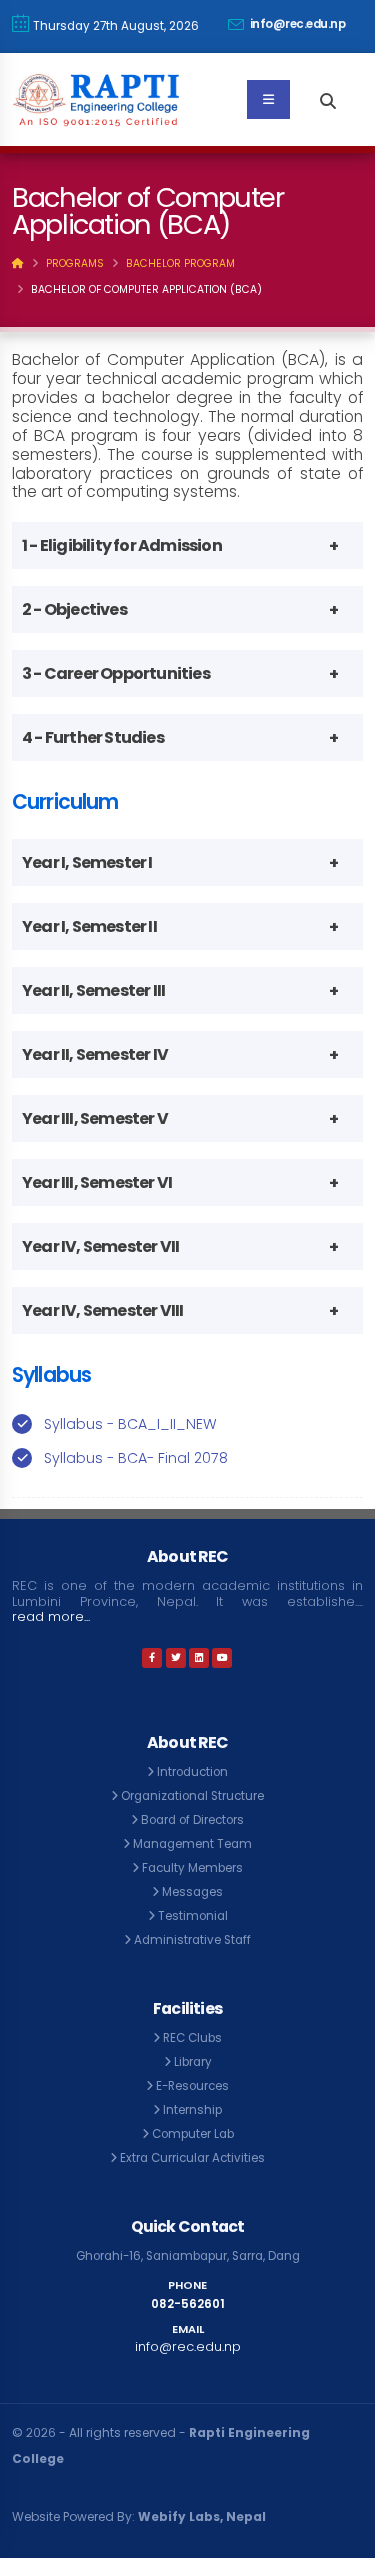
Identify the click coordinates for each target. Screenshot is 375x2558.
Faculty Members (192, 1868)
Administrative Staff (192, 1940)
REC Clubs (192, 2038)
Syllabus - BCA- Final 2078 (136, 1458)
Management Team (192, 1844)
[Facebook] (152, 1658)
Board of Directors (192, 1820)
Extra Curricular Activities (192, 2158)
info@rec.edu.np (296, 24)
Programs (75, 263)
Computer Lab (193, 2134)
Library (193, 2062)
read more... (51, 1616)
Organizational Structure (192, 1796)
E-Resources (192, 2086)
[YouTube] (222, 1658)
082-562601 (188, 2304)
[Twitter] (176, 1658)
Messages (192, 1892)
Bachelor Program (180, 263)
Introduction (192, 1772)
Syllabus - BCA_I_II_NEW (130, 1424)
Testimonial (193, 1916)
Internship (192, 2110)
